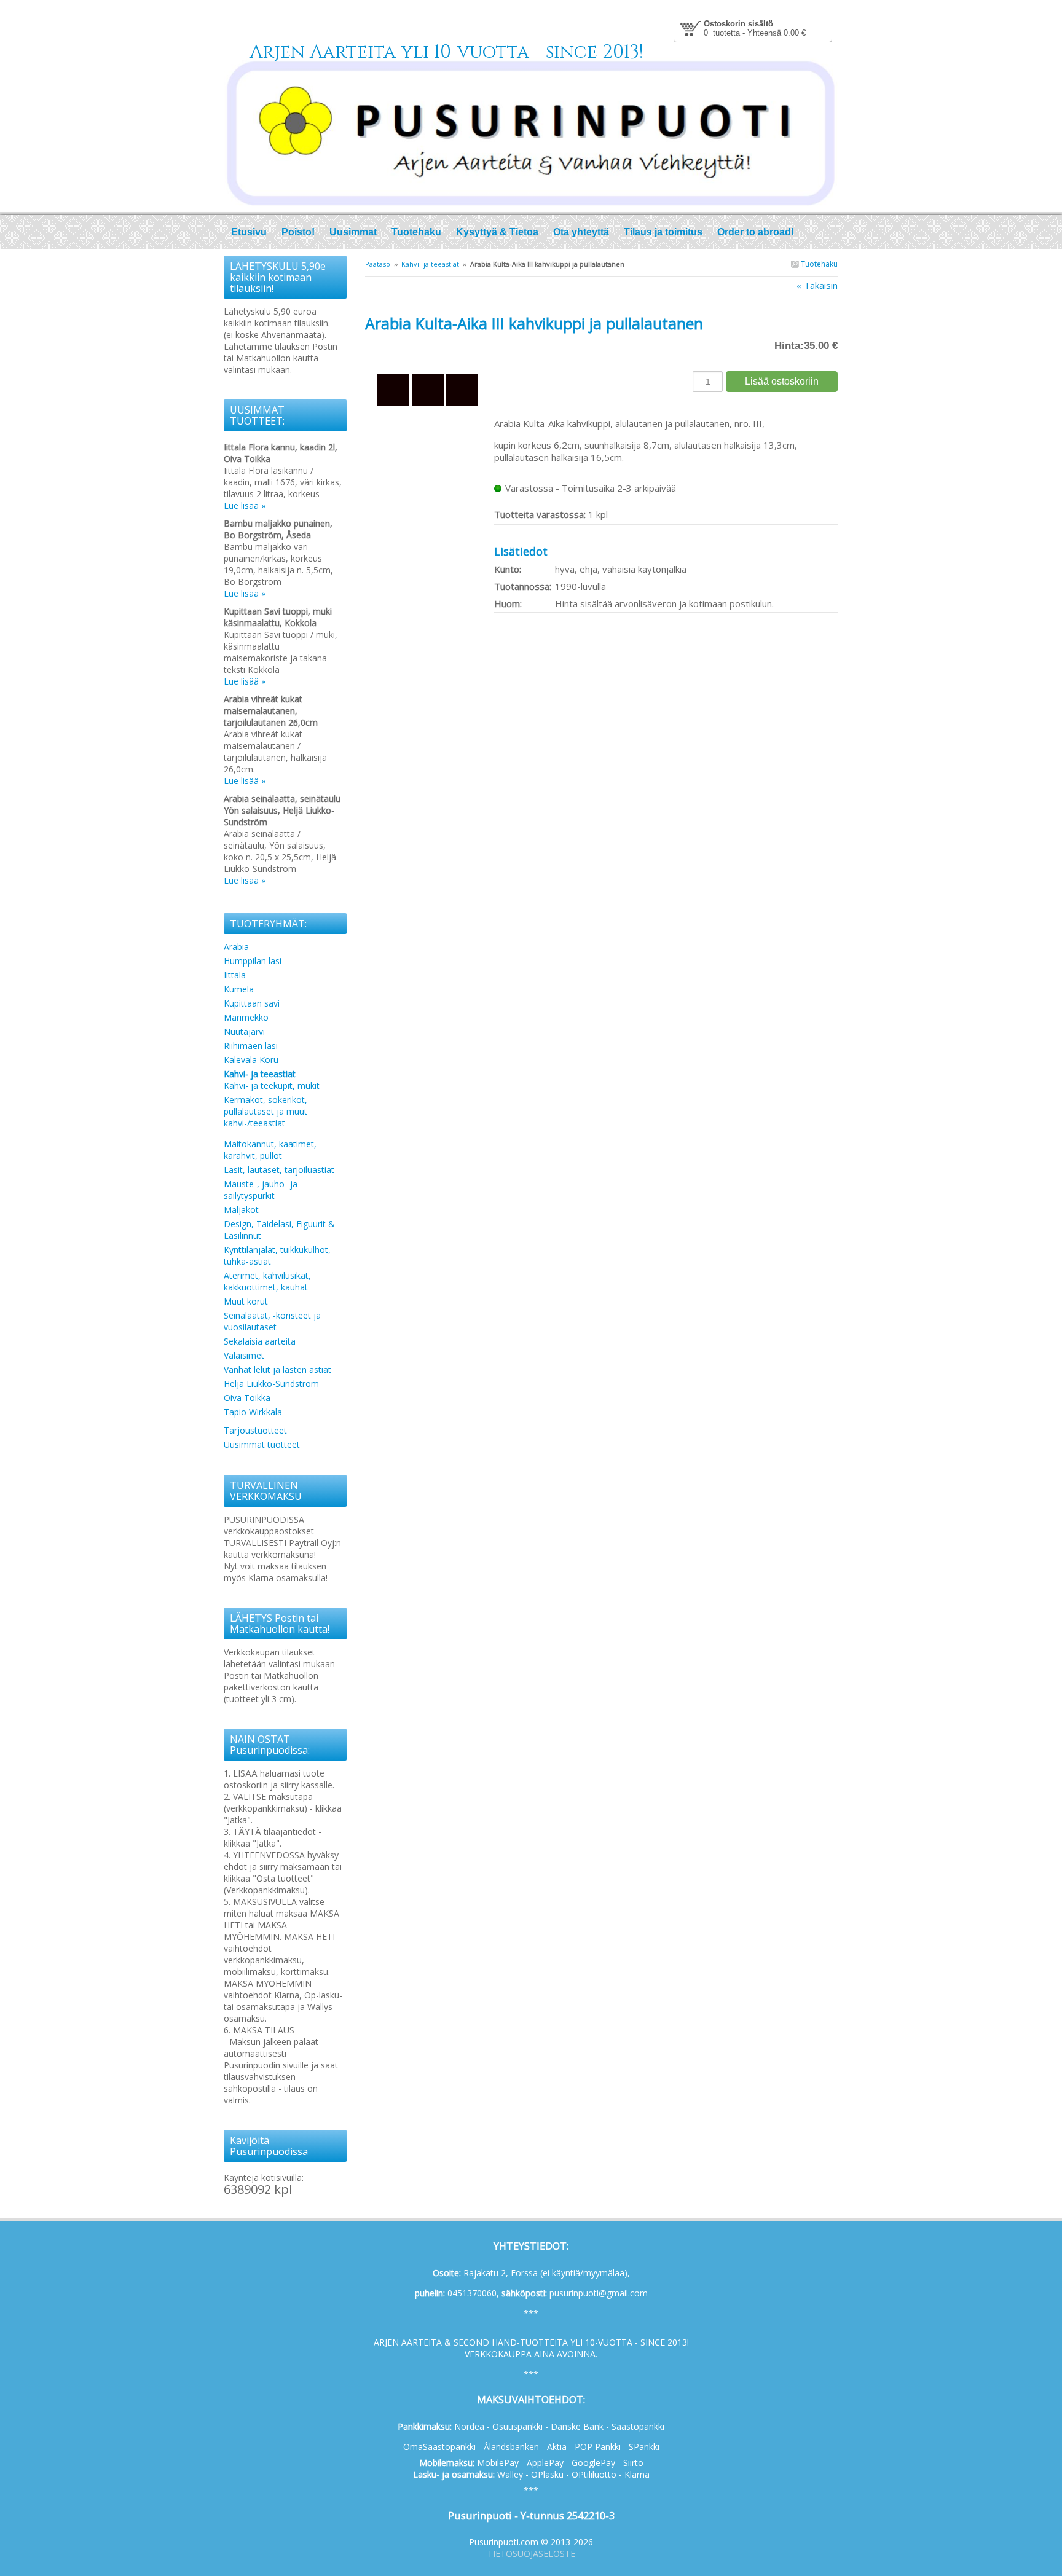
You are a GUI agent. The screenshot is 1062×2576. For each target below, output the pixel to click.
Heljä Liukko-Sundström (271, 1384)
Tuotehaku (818, 264)
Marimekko (246, 1017)
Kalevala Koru (251, 1060)
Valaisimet (244, 1355)
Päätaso (378, 264)
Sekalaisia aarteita (260, 1341)
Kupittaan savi (252, 1003)
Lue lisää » (245, 505)
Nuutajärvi (244, 1031)
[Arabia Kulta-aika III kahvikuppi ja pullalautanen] (430, 350)
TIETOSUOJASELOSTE (531, 2554)
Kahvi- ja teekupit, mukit (272, 1086)
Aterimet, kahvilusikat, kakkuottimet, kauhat (267, 1281)
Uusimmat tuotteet (262, 1444)
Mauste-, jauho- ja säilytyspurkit (261, 1190)
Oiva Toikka (247, 1398)
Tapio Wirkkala (253, 1412)
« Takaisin (817, 285)
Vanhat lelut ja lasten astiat (277, 1369)
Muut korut (246, 1301)
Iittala (235, 975)
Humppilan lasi (253, 961)
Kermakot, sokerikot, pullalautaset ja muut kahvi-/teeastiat (265, 1111)
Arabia (236, 947)
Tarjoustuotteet (255, 1430)
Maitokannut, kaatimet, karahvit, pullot (270, 1150)
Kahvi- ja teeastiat (430, 264)
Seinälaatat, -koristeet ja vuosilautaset (272, 1321)
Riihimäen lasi (251, 1046)
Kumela (239, 989)
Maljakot (241, 1210)
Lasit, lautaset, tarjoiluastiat (279, 1170)
